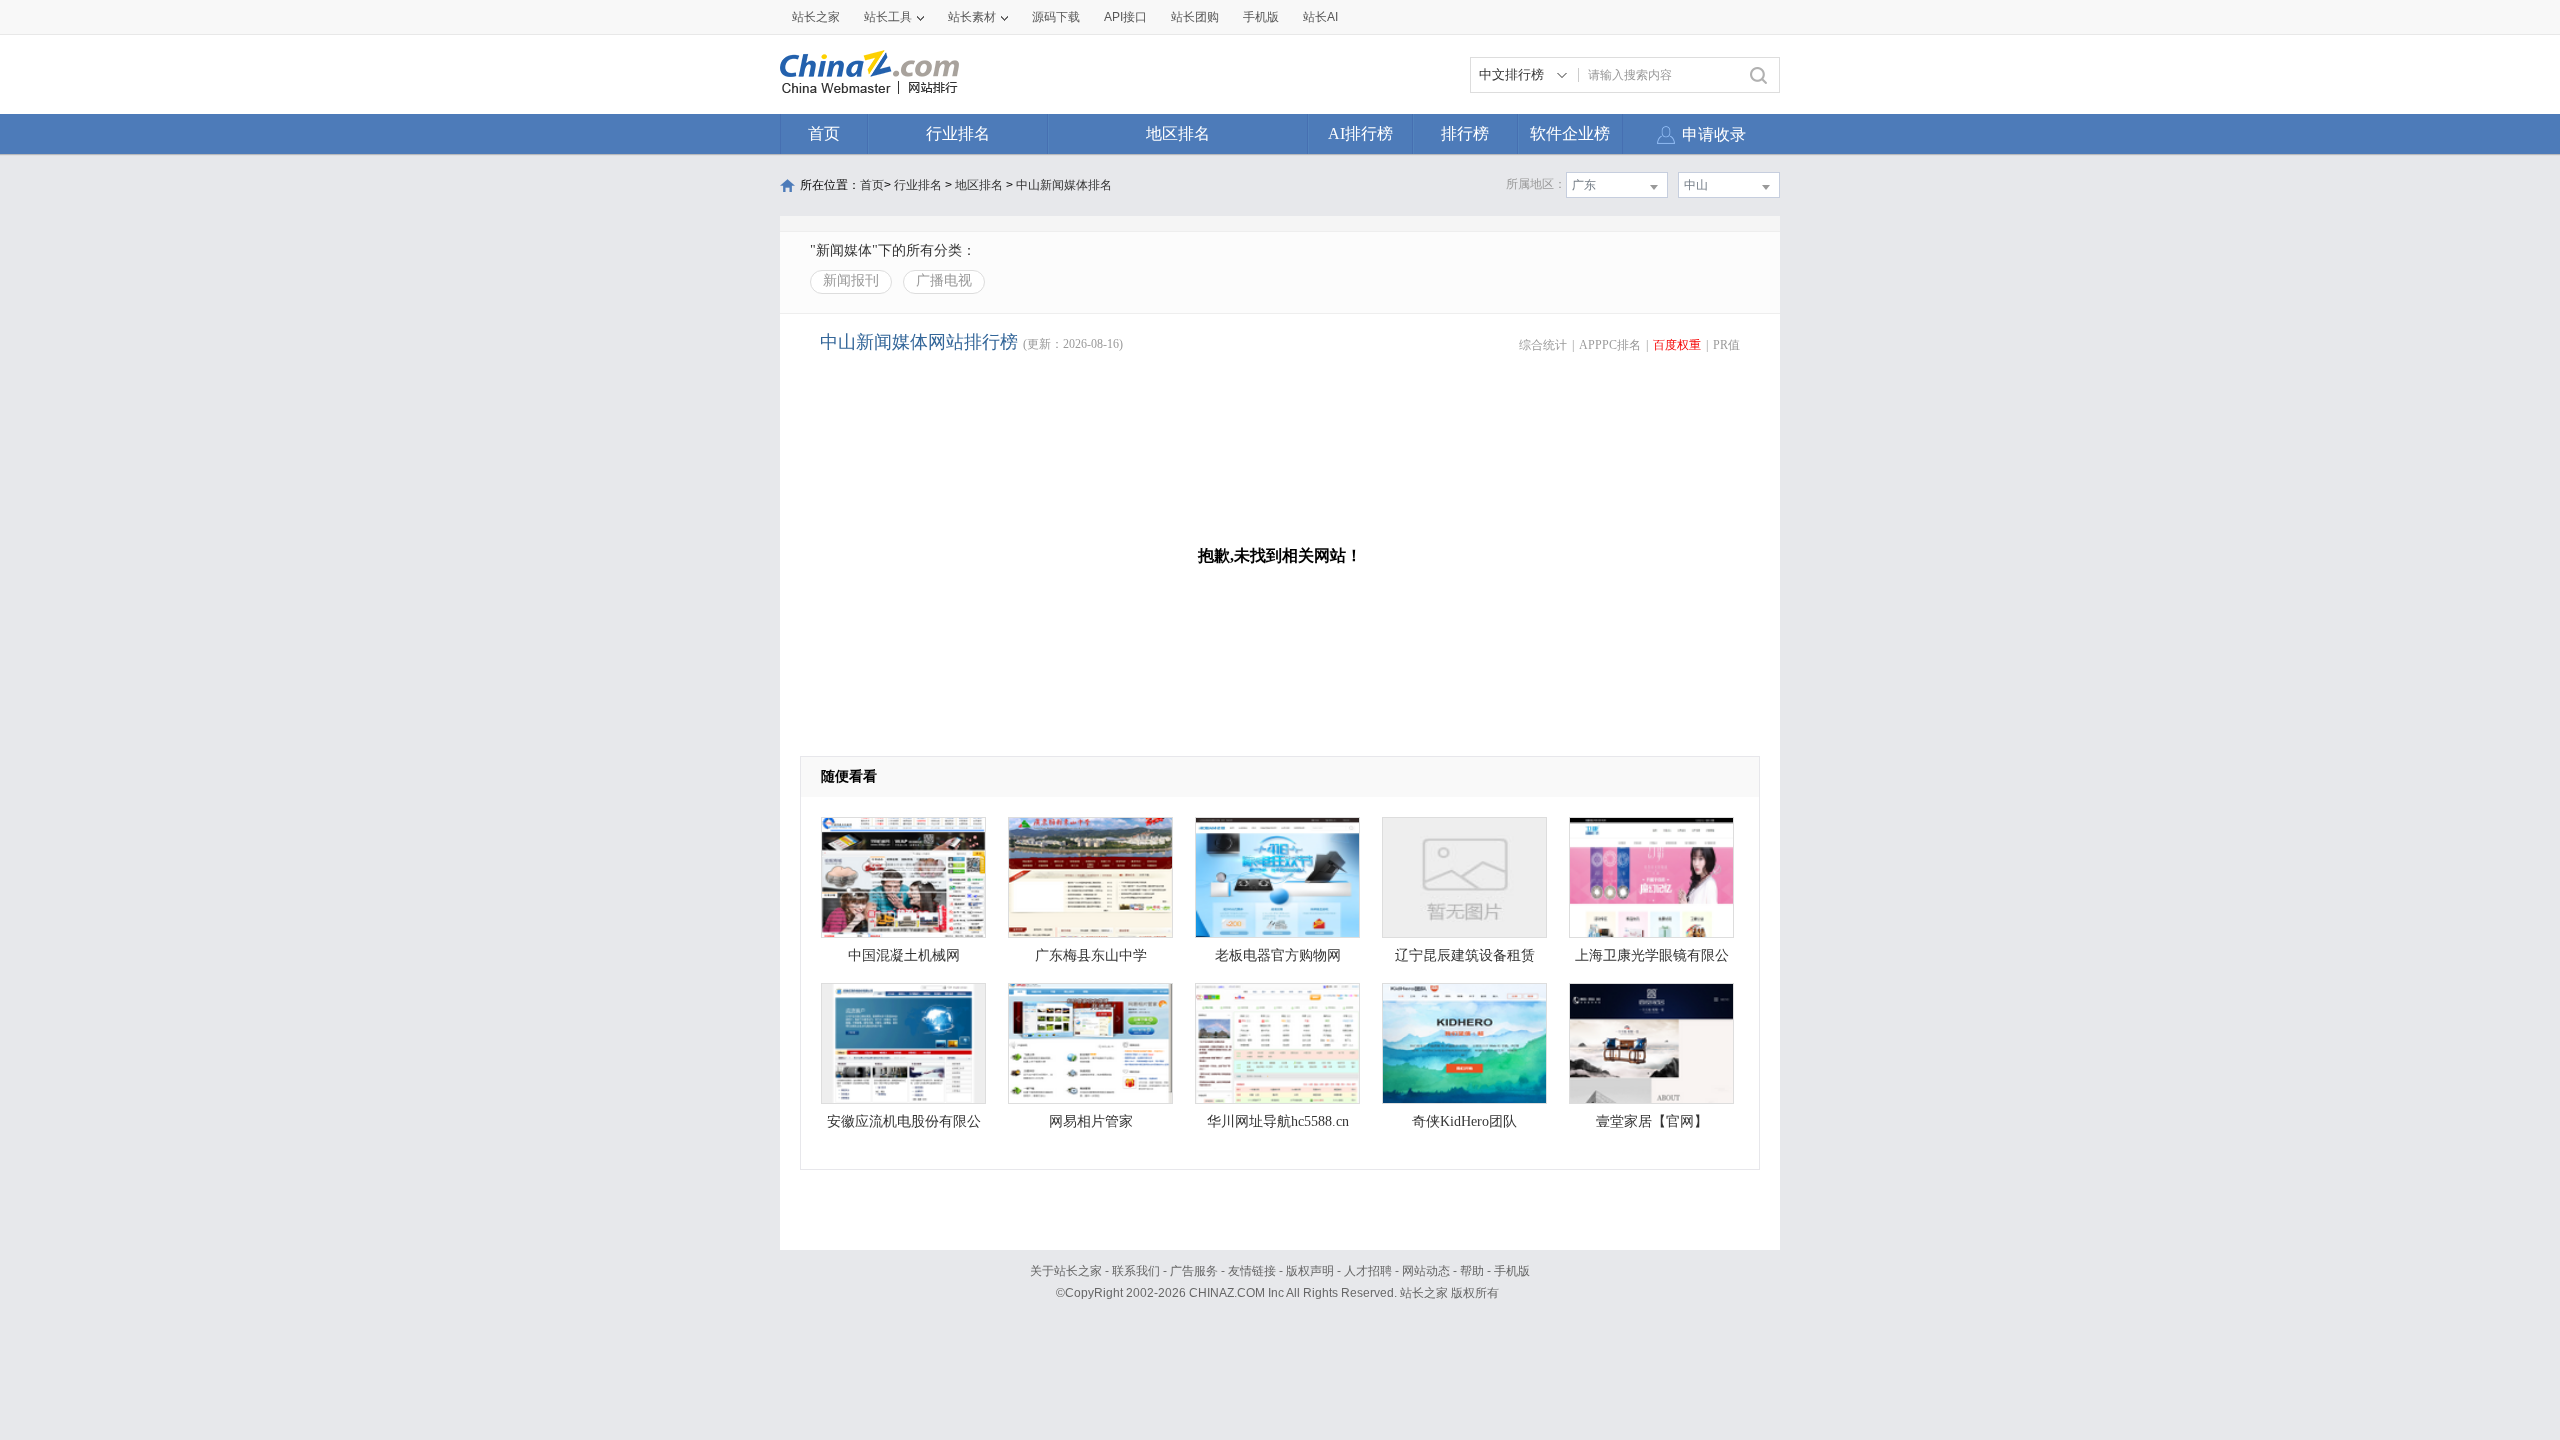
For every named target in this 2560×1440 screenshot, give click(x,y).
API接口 (1125, 17)
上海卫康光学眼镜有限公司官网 (1652, 960)
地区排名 (1178, 133)
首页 (824, 133)
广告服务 (1194, 1271)
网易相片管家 (1091, 1121)
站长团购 (1195, 17)
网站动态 (1426, 1271)
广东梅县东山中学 (1091, 955)
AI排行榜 (1360, 133)
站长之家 (816, 17)
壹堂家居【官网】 (1652, 1121)
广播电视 (944, 280)
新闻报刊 (851, 280)
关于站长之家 (1066, 1271)
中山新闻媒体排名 (1064, 185)
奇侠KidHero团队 (1464, 1121)
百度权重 (1677, 345)
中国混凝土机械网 (904, 955)
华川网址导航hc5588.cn (1278, 1121)
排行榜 (1465, 133)
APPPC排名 (1610, 345)
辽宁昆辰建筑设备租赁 (1465, 955)
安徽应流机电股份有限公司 (904, 1126)
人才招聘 (1368, 1271)
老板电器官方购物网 (1278, 955)
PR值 (1726, 345)
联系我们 (1136, 1271)
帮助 (1472, 1271)
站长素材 (972, 17)
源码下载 (1056, 17)
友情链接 (1252, 1271)
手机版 (1512, 1271)
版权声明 (1310, 1271)
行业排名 (958, 133)
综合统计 (1543, 345)
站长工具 (888, 17)
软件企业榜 (1570, 133)
